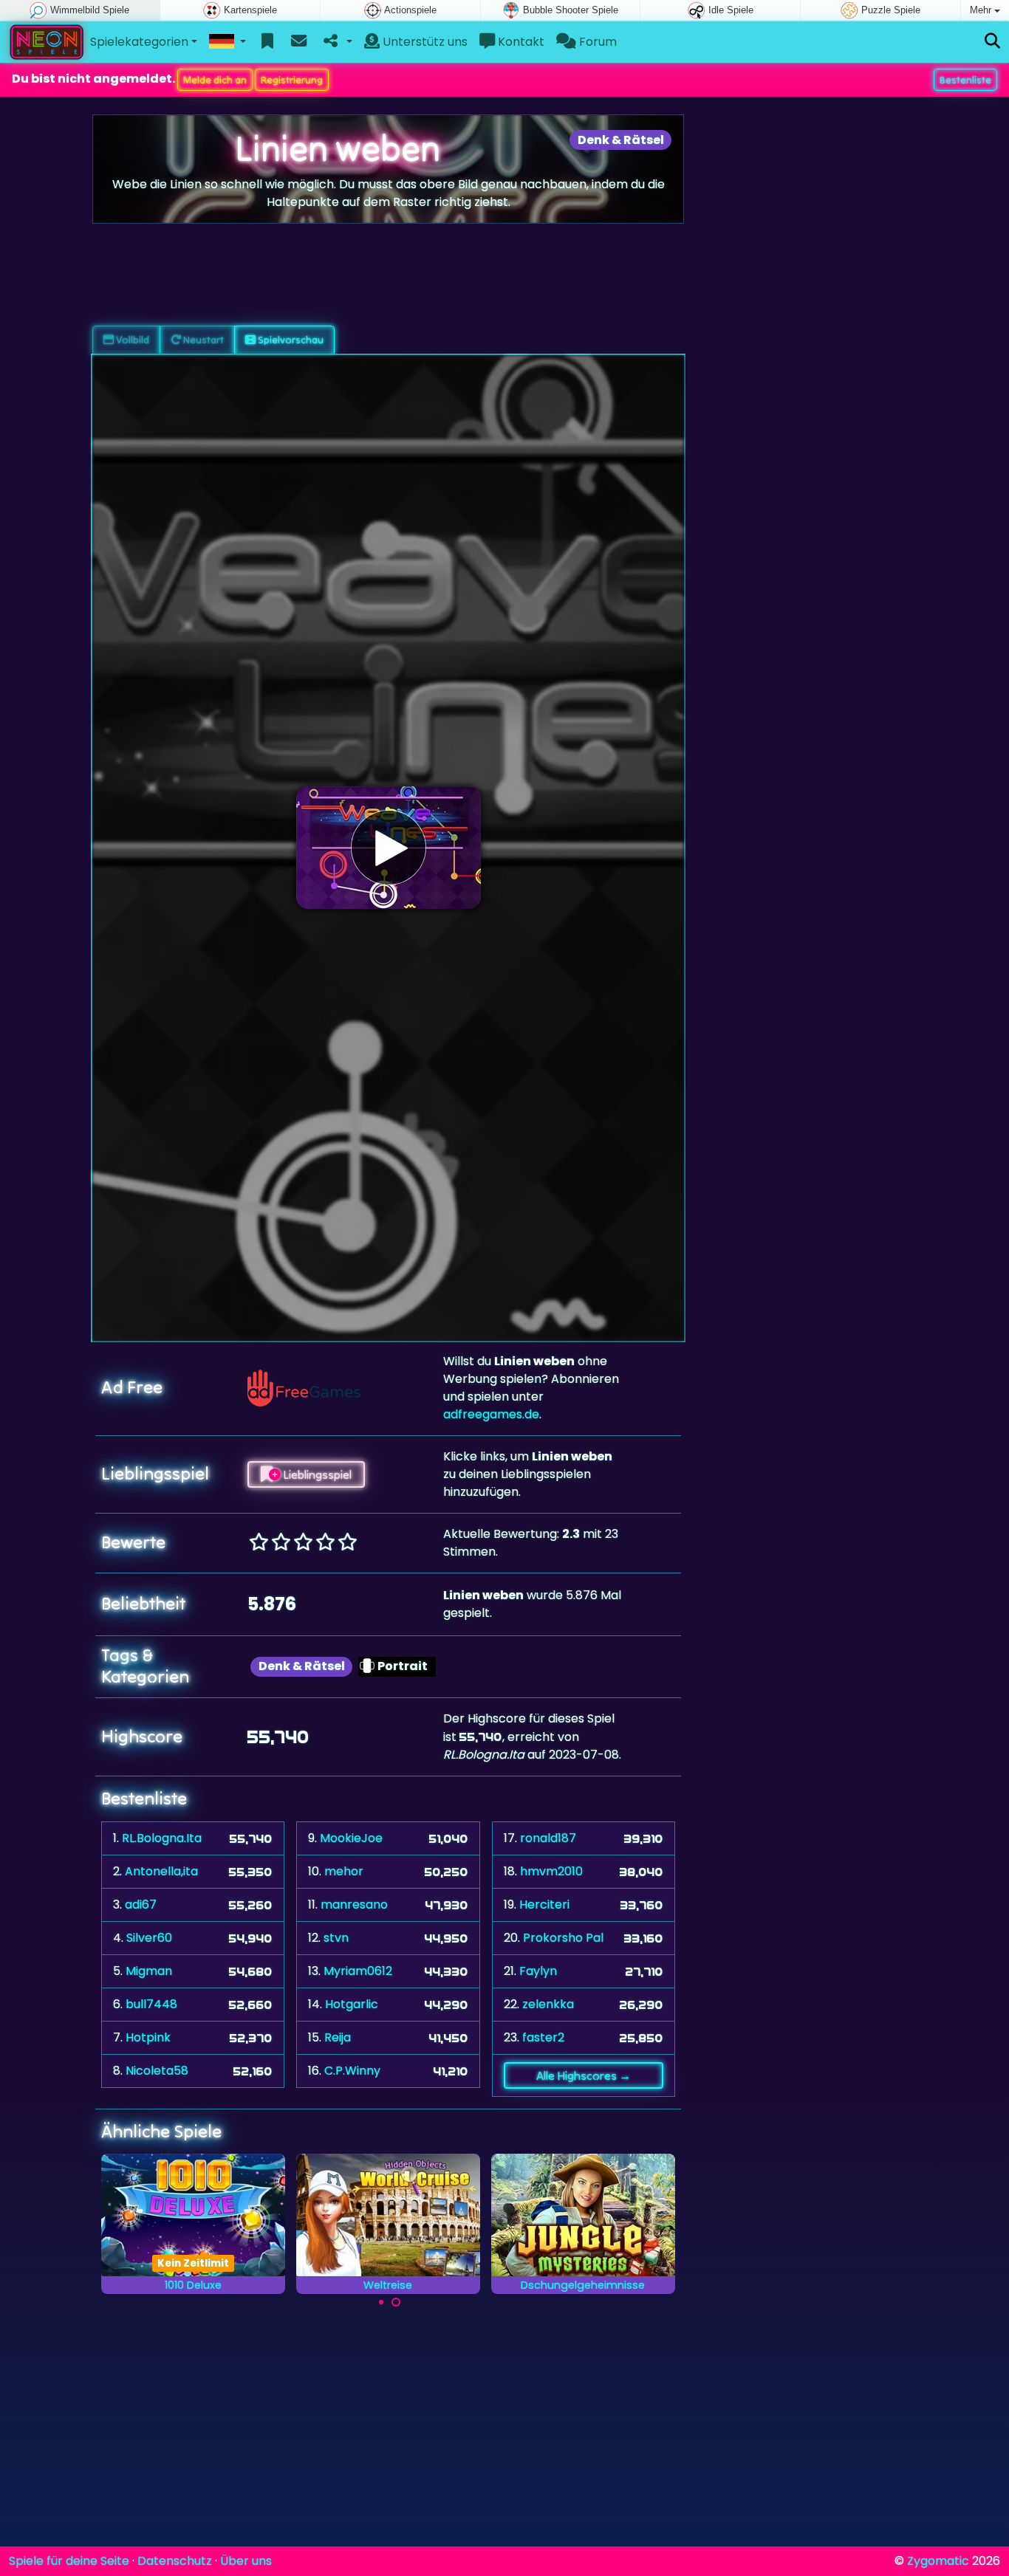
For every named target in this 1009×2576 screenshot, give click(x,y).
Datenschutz (175, 2561)
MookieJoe (351, 1838)
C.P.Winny (352, 2071)
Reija (338, 2037)
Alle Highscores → (584, 2075)
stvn (336, 1938)
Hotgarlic (352, 2004)
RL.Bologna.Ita (162, 1838)
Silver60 (149, 1938)
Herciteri (544, 1904)
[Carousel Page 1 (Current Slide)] (381, 2302)
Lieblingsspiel (316, 1474)
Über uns (246, 2561)
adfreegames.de (491, 1414)
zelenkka (548, 2004)
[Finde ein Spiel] (992, 42)
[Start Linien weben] (389, 848)
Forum (596, 42)
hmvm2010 (551, 1871)
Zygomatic (938, 2561)
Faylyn (538, 1971)
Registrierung (292, 80)
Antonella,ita (161, 1871)
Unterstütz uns (424, 42)
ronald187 (548, 1838)
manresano (354, 1904)
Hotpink (148, 2037)
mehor (344, 1871)
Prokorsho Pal (563, 1938)
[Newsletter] (299, 42)
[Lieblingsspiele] (268, 42)
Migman (149, 1971)
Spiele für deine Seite (69, 2561)
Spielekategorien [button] (139, 42)
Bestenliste (965, 80)
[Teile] (336, 42)
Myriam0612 (358, 1971)
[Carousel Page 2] (396, 2302)
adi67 (141, 1904)
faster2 (543, 2037)
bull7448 (151, 2004)
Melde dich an (215, 80)
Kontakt (520, 42)
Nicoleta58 (157, 2071)
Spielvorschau (290, 340)
